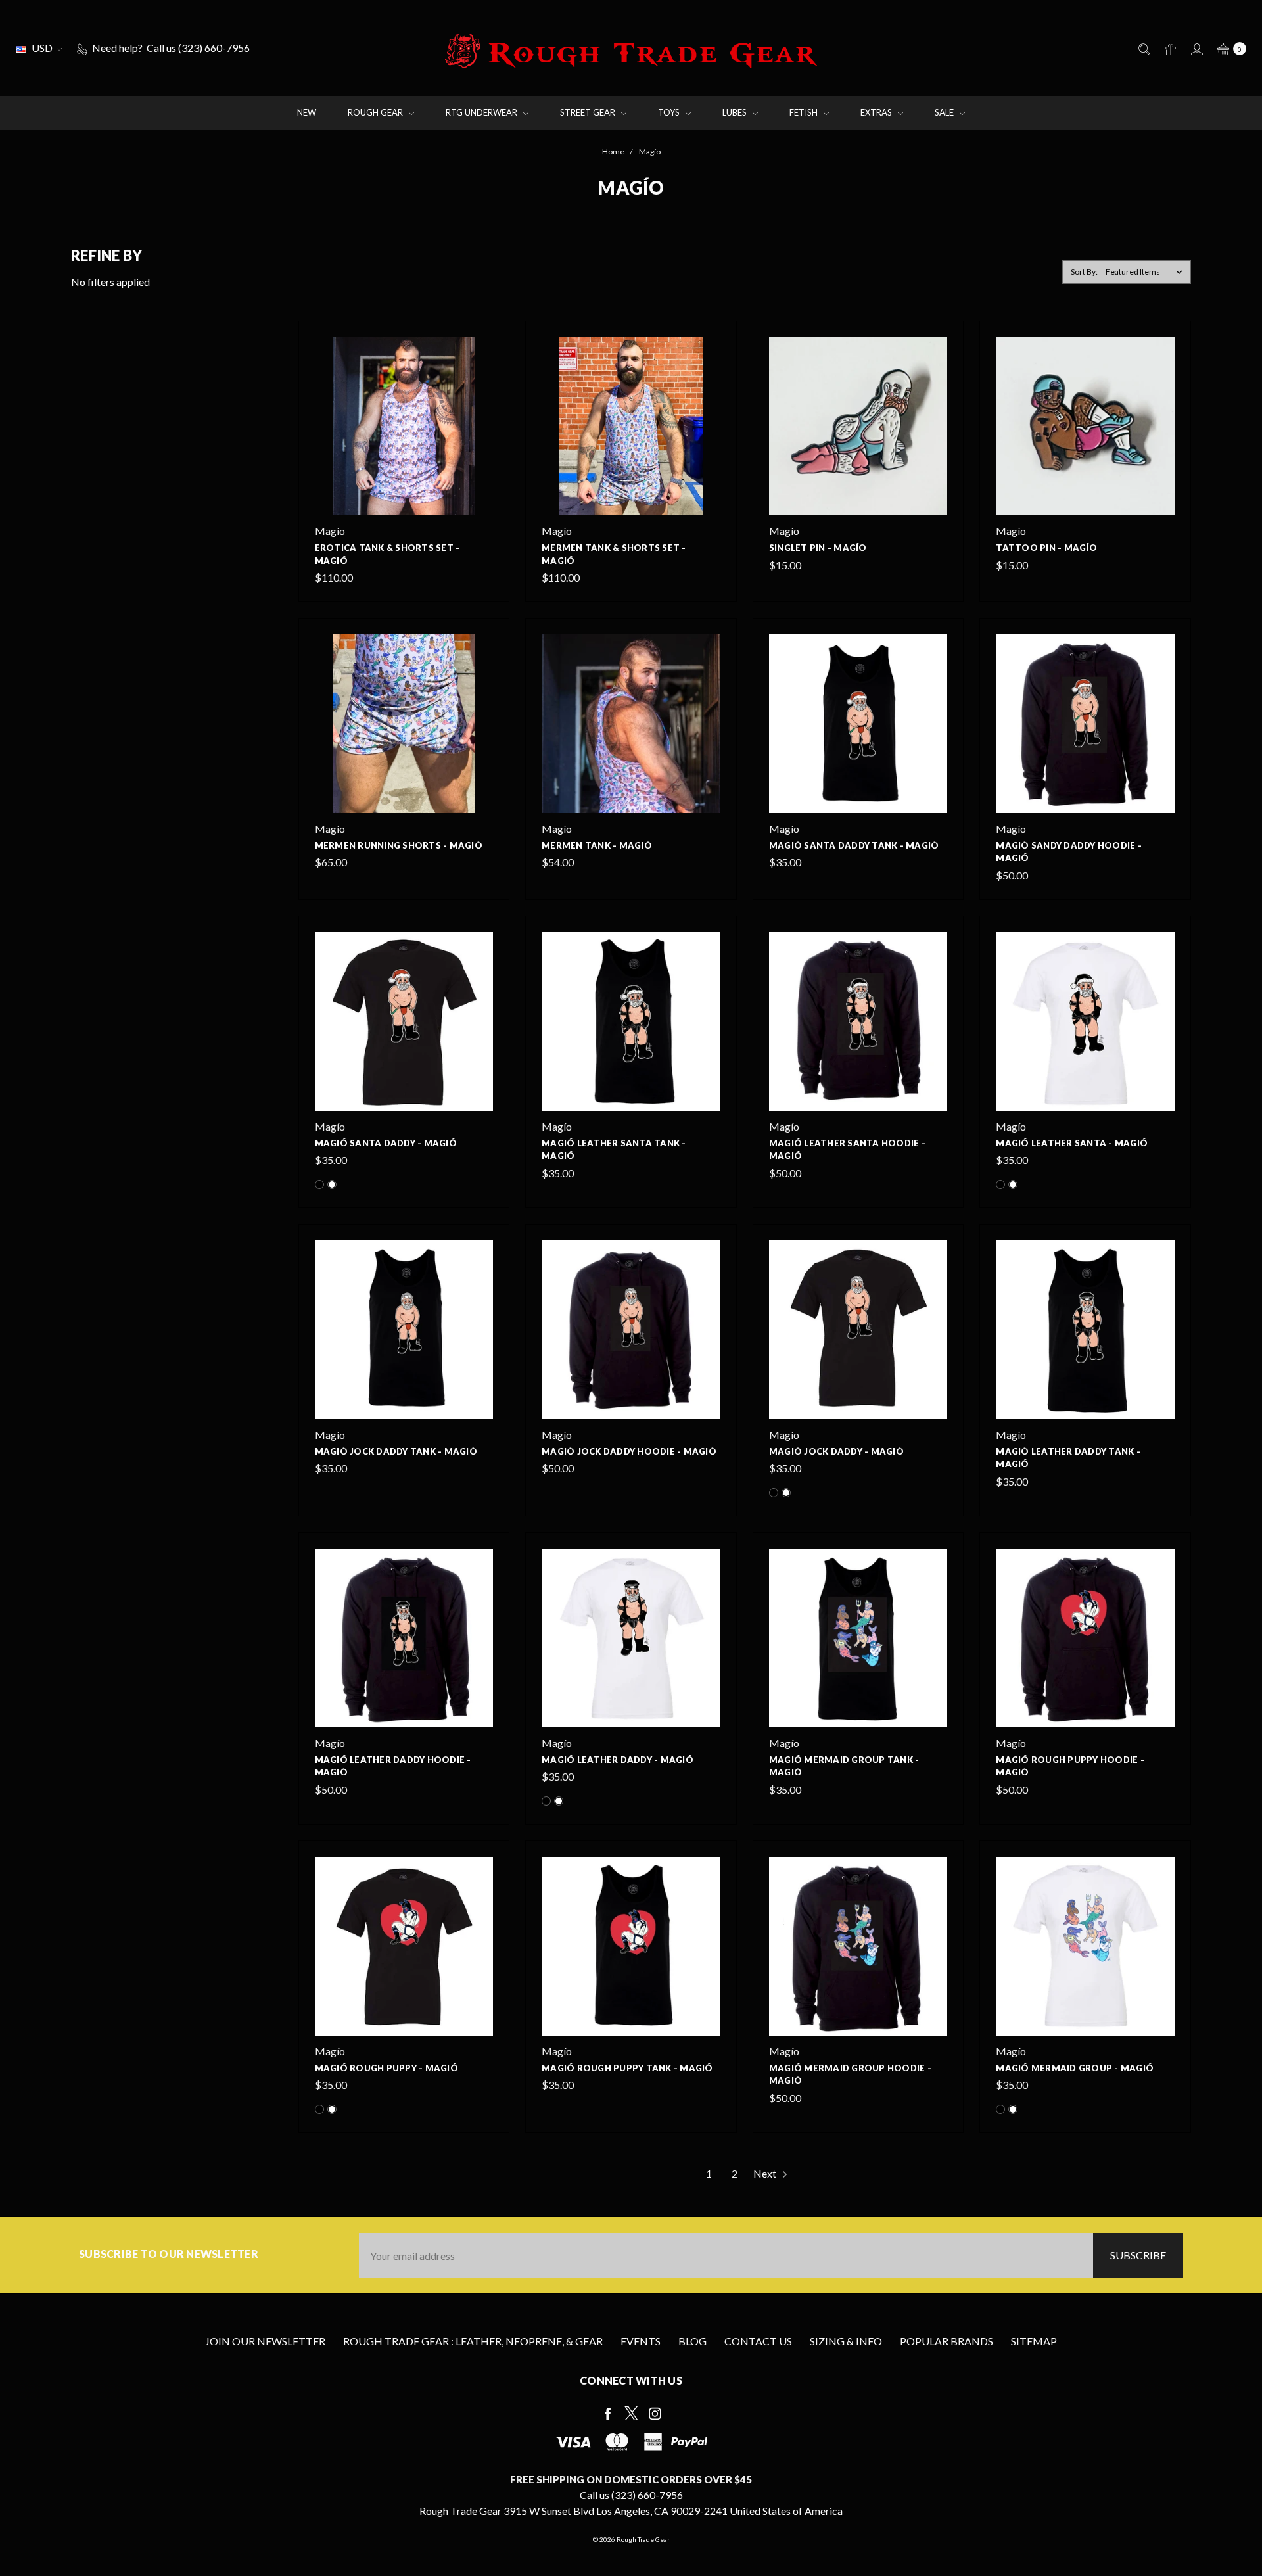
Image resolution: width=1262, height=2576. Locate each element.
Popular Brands (947, 2341)
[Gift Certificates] (1170, 48)
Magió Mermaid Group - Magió (1075, 2068)
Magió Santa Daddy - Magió (386, 1143)
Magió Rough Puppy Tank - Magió (627, 2068)
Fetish (805, 112)
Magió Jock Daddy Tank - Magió (396, 1451)
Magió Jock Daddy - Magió (836, 1451)
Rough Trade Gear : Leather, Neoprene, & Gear (473, 2341)
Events (641, 2341)
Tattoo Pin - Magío (1046, 548)
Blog (692, 2341)
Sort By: (1084, 272)
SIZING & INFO (846, 2341)
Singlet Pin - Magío (818, 548)
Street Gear (589, 112)
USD (42, 48)
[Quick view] (485, 345)
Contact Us (758, 2341)
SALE (945, 112)
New (307, 112)
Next (766, 2173)
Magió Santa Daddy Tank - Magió (854, 845)
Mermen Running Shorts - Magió (399, 845)
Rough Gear (376, 112)
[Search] (1143, 48)
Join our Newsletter (265, 2341)
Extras (877, 112)
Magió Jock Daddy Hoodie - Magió (629, 1451)
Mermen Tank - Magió (597, 845)
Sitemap (1034, 2341)
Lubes (736, 112)
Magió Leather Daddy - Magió (618, 1760)
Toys (670, 112)
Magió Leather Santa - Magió (1072, 1143)
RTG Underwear (482, 112)
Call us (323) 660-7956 (631, 2495)
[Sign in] (1196, 48)
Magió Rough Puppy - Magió (386, 2068)
